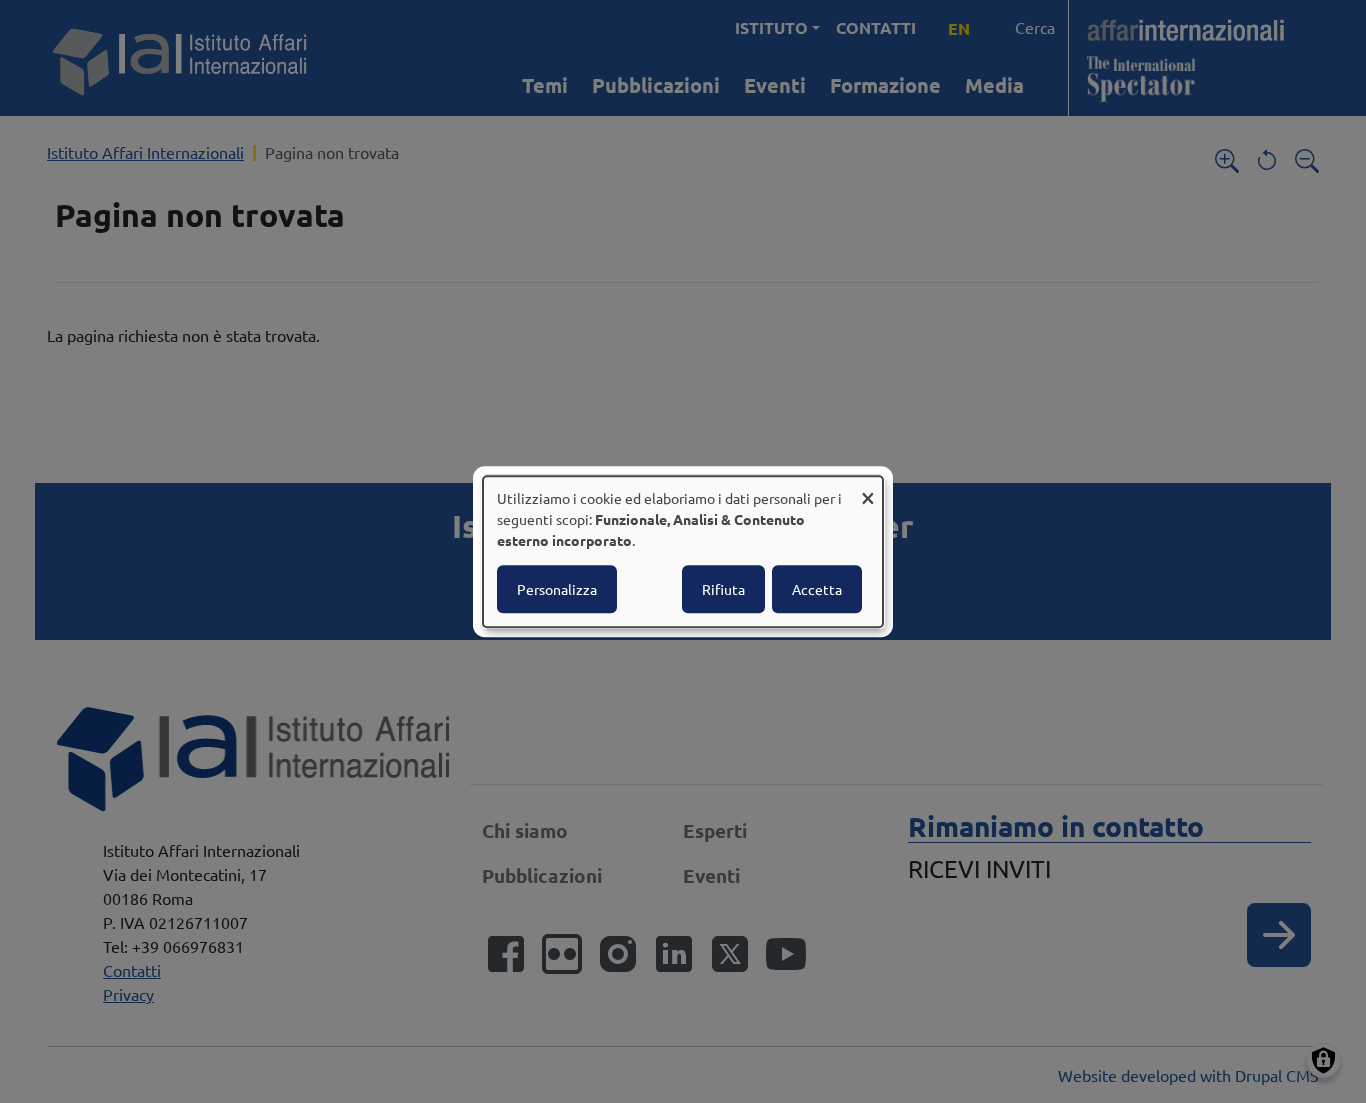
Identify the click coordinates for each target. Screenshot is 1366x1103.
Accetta (817, 589)
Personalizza (557, 589)
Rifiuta (723, 589)
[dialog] (683, 552)
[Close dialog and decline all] (868, 488)
